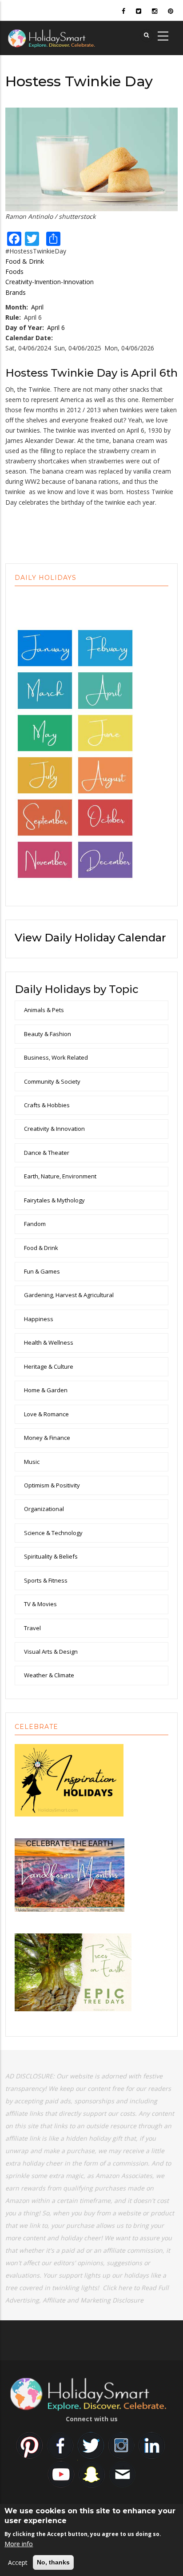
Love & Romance (46, 1414)
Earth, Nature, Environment (60, 1176)
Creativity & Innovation (54, 1129)
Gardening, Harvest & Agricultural (69, 1295)
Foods (14, 271)
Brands (16, 292)
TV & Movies (40, 1604)
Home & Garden (46, 1390)
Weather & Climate (49, 1675)
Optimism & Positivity (52, 1485)
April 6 (56, 328)
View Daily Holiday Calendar (90, 938)
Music (32, 1462)
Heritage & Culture (49, 1366)
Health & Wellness (49, 1342)
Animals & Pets (44, 1010)
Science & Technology (53, 1533)
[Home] (65, 37)
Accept (18, 2562)
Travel (32, 1628)
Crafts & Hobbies (47, 1105)
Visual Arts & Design (51, 1652)
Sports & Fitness (46, 1580)
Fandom (35, 1224)
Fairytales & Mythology (54, 1200)
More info (19, 2544)
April (37, 307)
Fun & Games (42, 1271)
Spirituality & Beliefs (51, 1556)
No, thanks (53, 2562)
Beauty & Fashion (48, 1034)
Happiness (39, 1319)
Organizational (44, 1509)
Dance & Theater (47, 1153)
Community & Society (52, 1081)
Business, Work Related (56, 1057)
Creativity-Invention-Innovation (50, 282)
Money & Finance (47, 1438)
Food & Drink (25, 261)
